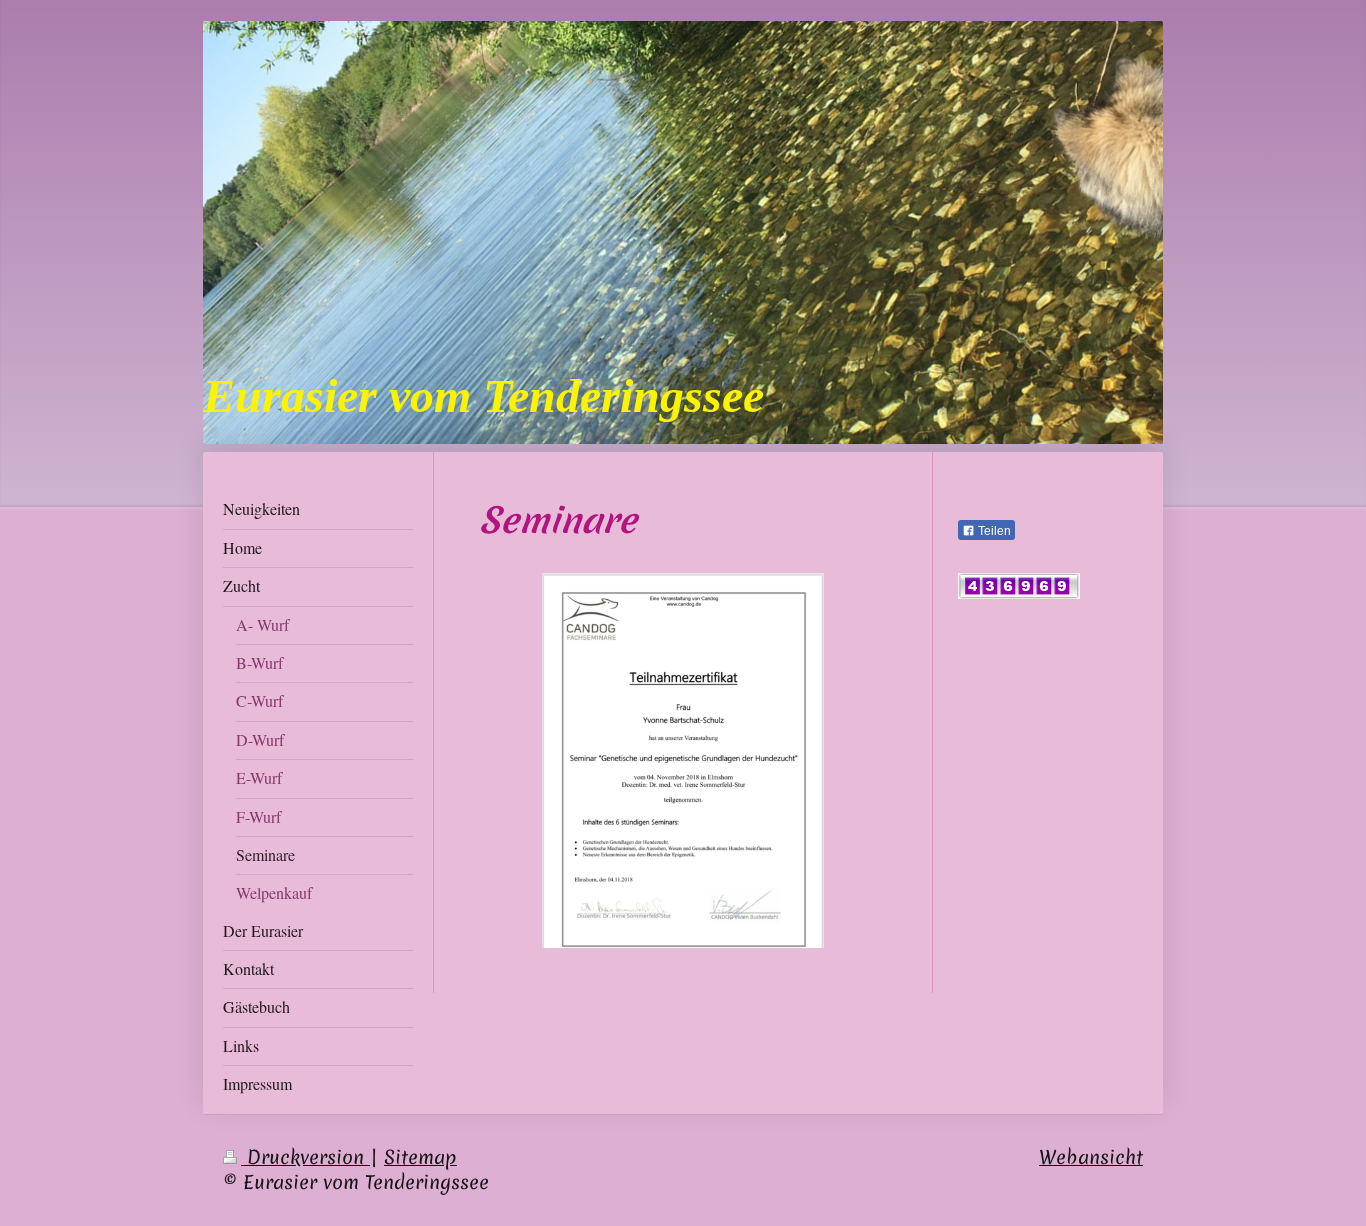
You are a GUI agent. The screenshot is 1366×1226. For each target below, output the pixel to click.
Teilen (993, 531)
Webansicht (1091, 1157)
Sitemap (420, 1157)
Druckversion (305, 1157)
